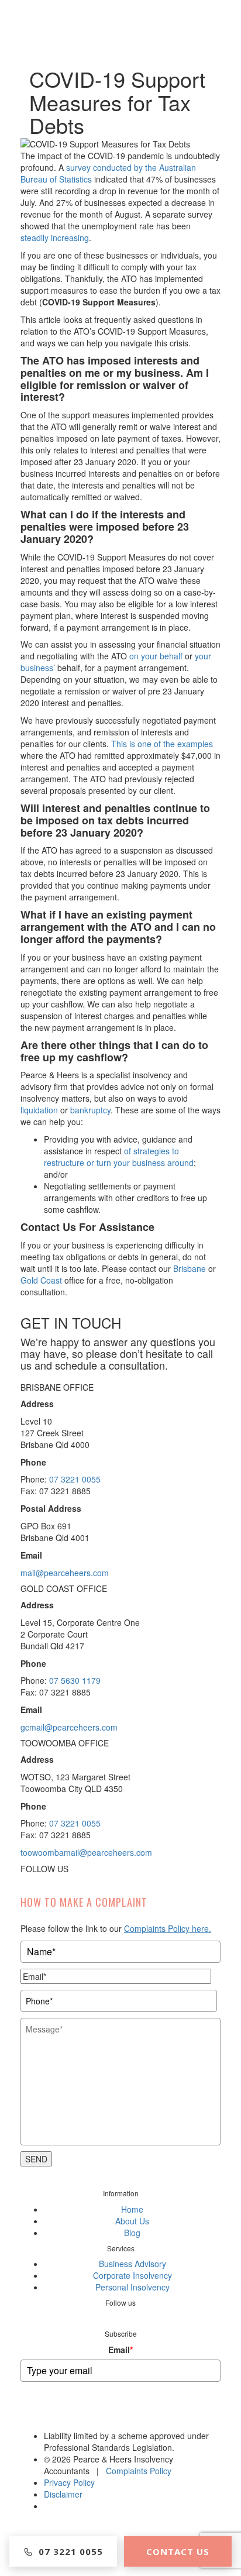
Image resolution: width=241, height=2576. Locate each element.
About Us (132, 2221)
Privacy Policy (69, 2482)
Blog (132, 2233)
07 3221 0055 (75, 1479)
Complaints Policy (139, 2471)
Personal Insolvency (132, 2287)
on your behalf (156, 656)
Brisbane (190, 1268)
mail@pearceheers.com (65, 1573)
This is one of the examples (162, 744)
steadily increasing (55, 238)
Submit (121, 2415)
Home (132, 2209)
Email (120, 2350)
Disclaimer (63, 2494)
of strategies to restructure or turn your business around (119, 1157)
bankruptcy (90, 1110)
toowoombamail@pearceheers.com (86, 1852)
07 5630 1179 (75, 1680)
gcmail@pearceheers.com (69, 1727)
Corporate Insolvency (132, 2275)
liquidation (39, 1110)
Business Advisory (132, 2264)
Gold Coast (41, 1280)
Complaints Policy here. (168, 1928)
